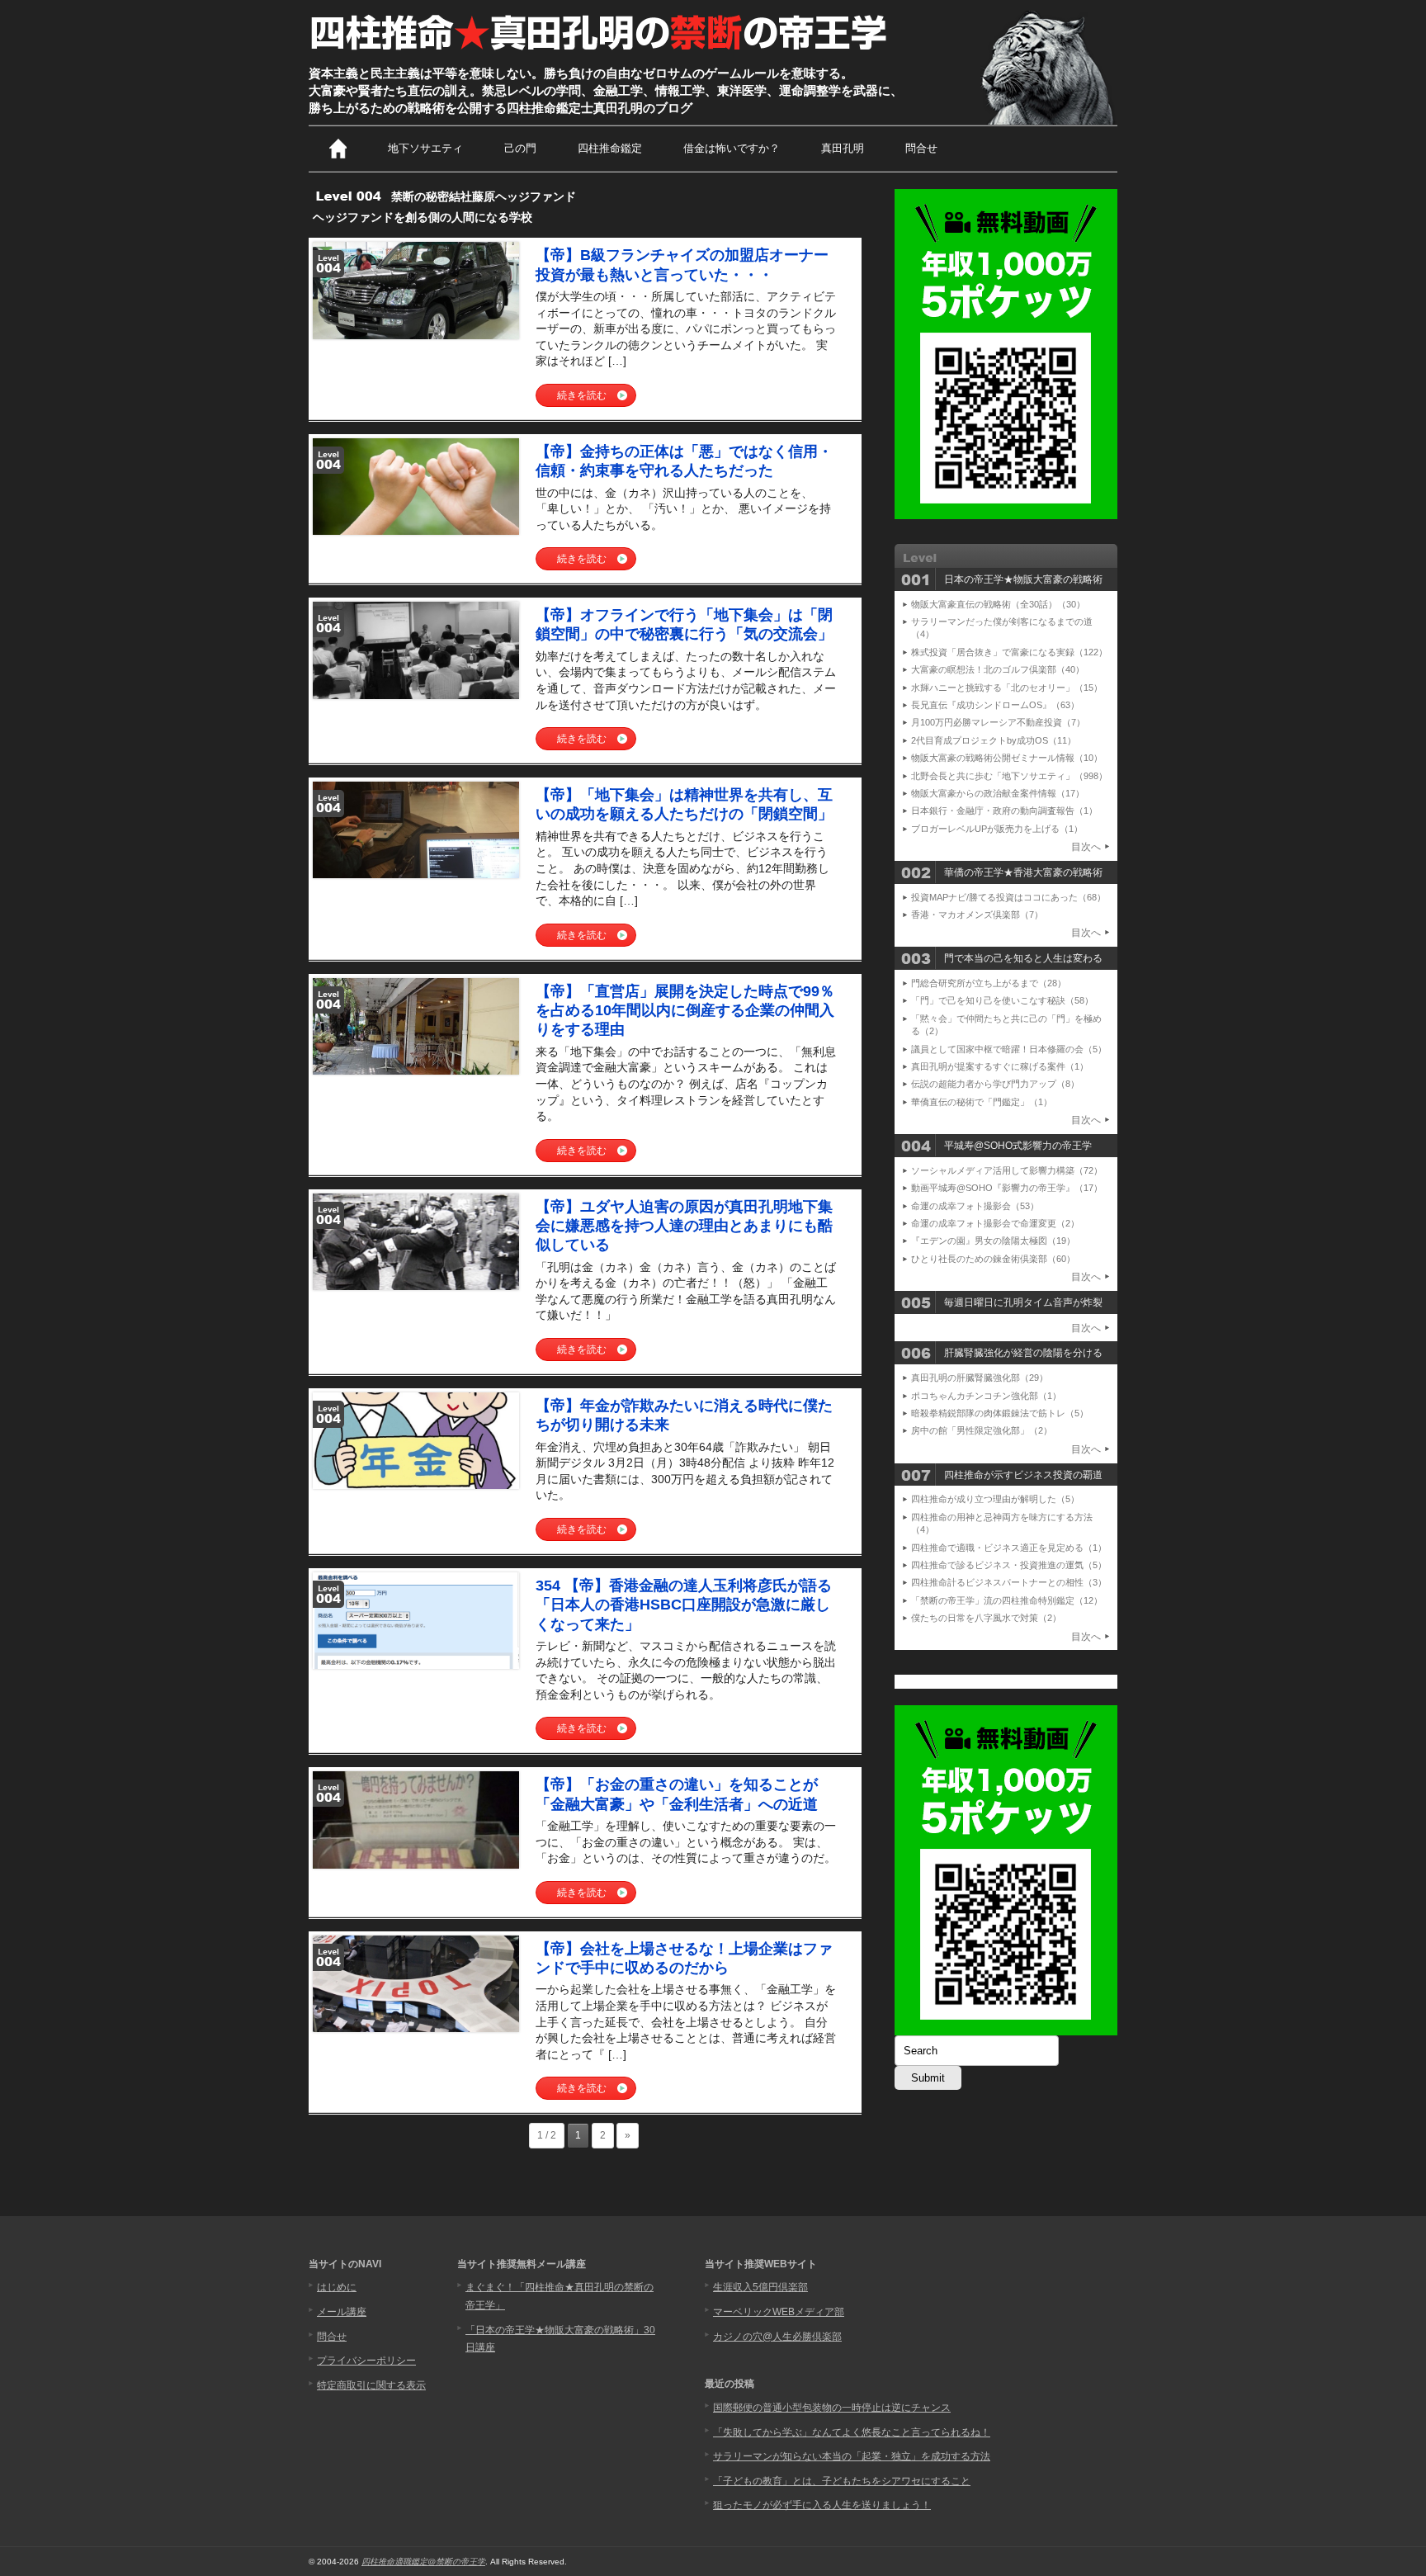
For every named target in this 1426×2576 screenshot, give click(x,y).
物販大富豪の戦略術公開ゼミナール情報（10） (1007, 758)
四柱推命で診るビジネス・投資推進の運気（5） (1009, 1565)
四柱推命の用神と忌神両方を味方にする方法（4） (1002, 1523)
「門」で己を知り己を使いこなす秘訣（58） (1002, 1000)
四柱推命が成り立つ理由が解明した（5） (995, 1499)
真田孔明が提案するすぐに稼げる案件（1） (1000, 1066)
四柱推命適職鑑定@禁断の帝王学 (423, 2562)
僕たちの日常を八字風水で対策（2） (986, 1618)
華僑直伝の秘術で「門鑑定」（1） (982, 1102)
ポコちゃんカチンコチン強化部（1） (986, 1396)
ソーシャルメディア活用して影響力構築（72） (1007, 1170)
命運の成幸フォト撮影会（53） (975, 1206)
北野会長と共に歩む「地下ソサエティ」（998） (1009, 776)
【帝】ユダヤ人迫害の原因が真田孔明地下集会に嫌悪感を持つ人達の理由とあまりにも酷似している (684, 1226)
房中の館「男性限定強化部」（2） (982, 1430)
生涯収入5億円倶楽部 (760, 2287)
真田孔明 (843, 148)
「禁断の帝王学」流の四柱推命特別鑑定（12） (1007, 1600)
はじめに (337, 2287)
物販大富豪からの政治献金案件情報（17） (998, 793)
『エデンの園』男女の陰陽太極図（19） (993, 1241)
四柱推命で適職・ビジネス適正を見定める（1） (1009, 1548)
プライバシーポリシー (366, 2361)
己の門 (520, 148)
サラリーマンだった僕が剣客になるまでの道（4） (1002, 628)
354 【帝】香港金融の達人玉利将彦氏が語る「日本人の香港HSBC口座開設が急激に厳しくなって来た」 (684, 1605)
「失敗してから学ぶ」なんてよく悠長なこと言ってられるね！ (852, 2432)
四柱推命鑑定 (610, 148)
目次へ (1086, 847)
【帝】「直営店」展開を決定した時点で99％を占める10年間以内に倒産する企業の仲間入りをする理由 (685, 1011)
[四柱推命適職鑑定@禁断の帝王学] (600, 51)
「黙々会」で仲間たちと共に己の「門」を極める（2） (1006, 1025)
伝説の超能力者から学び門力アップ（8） (995, 1084)
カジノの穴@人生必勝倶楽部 (777, 2337)
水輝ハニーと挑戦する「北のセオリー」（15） (1007, 688)
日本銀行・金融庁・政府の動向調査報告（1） (1004, 811)
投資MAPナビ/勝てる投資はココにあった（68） (1008, 897)
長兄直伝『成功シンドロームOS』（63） (995, 705)
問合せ (921, 148)
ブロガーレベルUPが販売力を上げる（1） (997, 829)
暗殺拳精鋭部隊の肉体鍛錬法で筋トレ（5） (1000, 1413)
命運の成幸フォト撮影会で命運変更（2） (995, 1223)
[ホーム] (338, 149)
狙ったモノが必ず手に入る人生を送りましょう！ (822, 2505)
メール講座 (342, 2312)
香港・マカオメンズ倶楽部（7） (977, 915)
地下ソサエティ (425, 148)
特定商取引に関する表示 (371, 2385)
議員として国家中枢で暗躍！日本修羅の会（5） (1009, 1049)
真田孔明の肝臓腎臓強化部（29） (980, 1378)
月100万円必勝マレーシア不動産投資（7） (998, 722)
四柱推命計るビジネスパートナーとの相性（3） (1009, 1582)
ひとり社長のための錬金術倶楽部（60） (993, 1259)
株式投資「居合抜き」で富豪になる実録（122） (1009, 652)
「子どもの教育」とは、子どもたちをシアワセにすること (842, 2481)
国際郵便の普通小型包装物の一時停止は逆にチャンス (832, 2408)
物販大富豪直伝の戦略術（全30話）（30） (998, 604)
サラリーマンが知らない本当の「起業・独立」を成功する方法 (852, 2456)
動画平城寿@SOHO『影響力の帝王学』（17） (1007, 1188)
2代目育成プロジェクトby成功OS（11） (994, 740)
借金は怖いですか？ (732, 148)
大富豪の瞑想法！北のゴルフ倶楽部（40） (998, 669)
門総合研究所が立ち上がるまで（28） (989, 983)
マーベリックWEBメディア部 (779, 2312)
